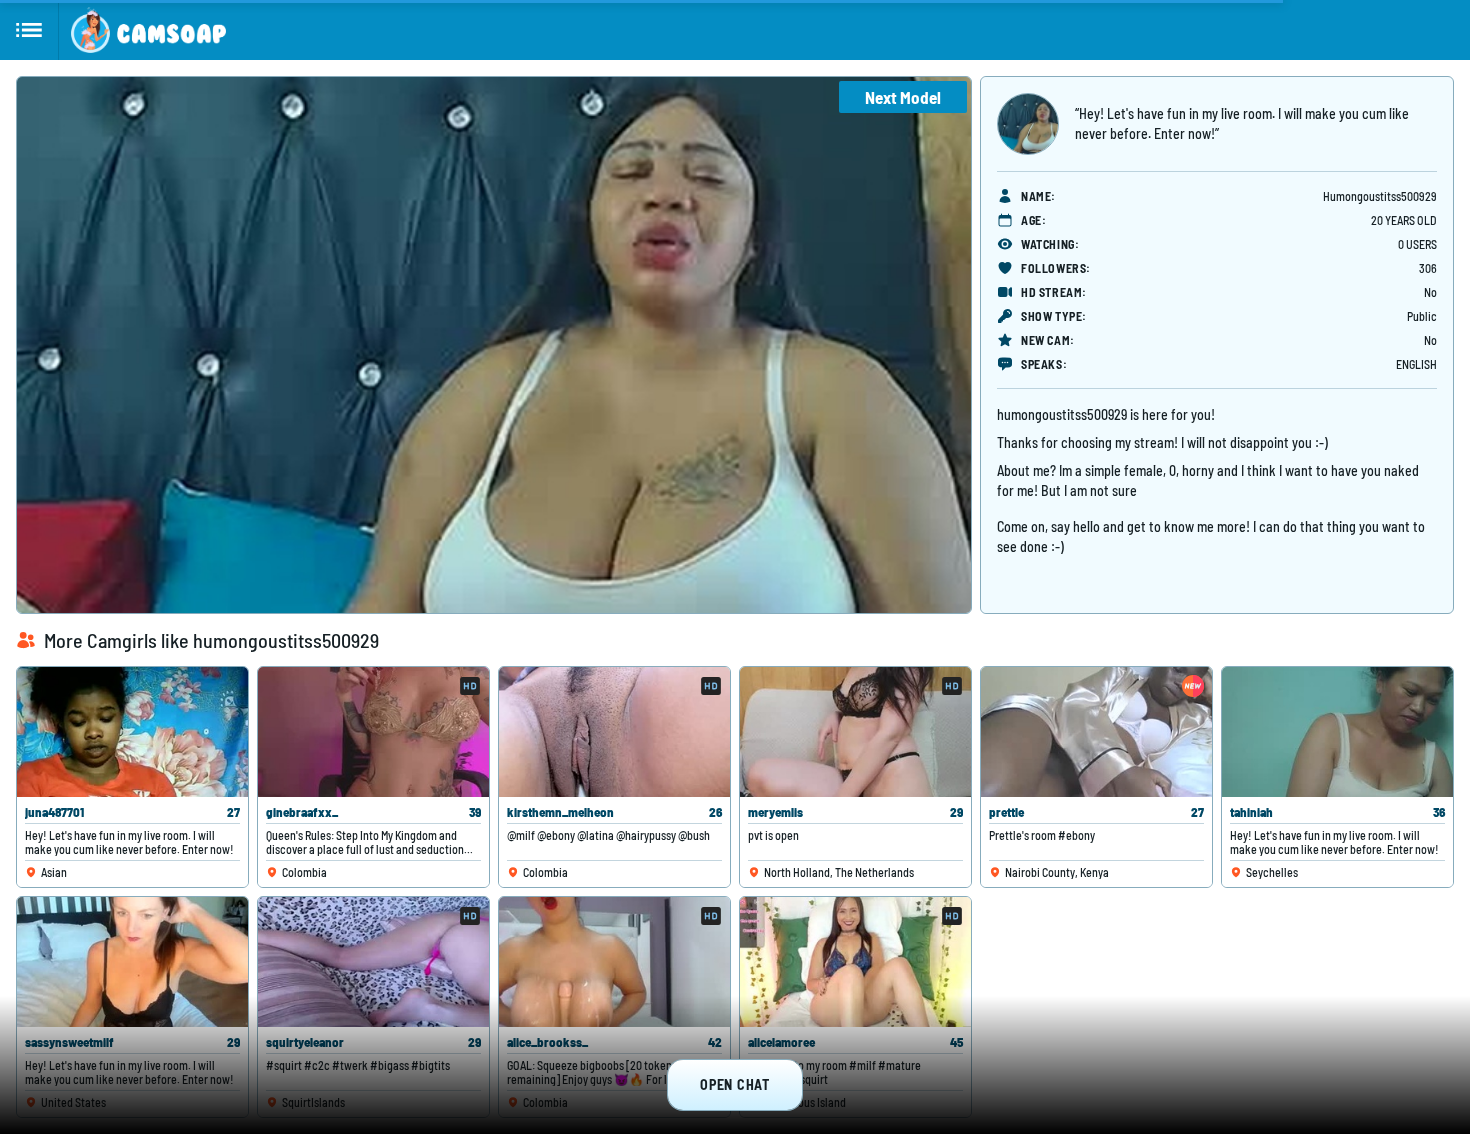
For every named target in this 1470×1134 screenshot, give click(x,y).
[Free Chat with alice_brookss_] (614, 962)
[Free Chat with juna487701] (132, 732)
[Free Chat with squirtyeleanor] (373, 962)
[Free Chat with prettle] (1096, 732)
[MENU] (29, 30)
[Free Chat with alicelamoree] (855, 962)
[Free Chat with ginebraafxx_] (373, 732)
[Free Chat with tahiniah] (1337, 732)
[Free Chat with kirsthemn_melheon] (614, 732)
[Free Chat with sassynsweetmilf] (132, 962)
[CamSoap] (148, 30)
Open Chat (734, 1084)
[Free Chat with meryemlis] (855, 732)
